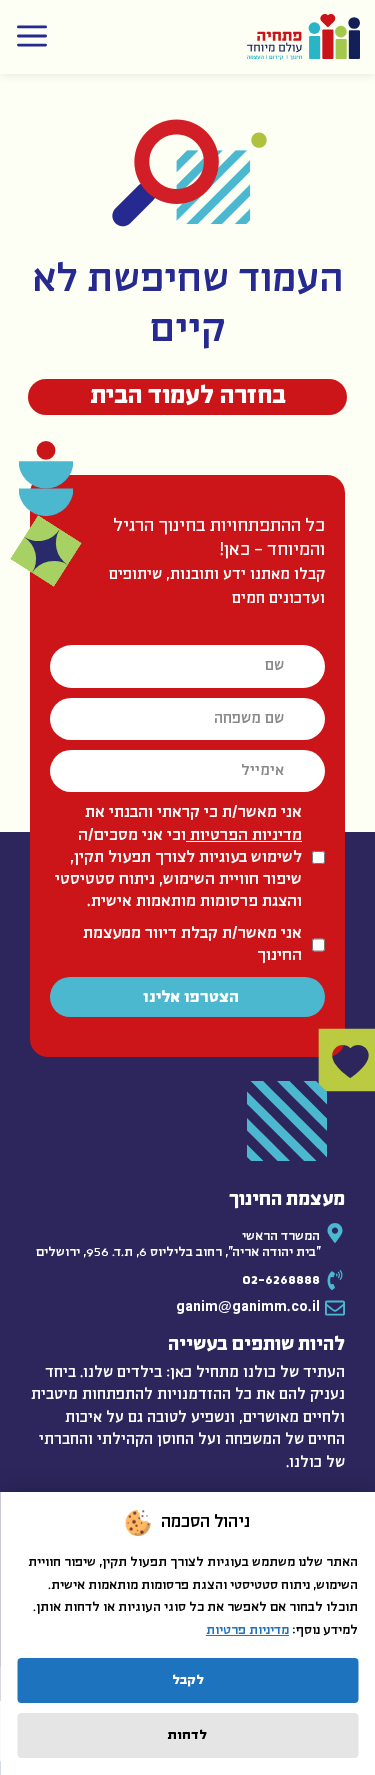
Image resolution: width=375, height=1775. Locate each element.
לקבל (188, 1680)
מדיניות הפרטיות (244, 835)
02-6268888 (281, 1280)
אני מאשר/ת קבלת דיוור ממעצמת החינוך (192, 944)
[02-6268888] (335, 1280)
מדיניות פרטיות (247, 1630)
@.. (248, 1307)
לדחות (187, 1735)
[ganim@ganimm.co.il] (335, 1308)
